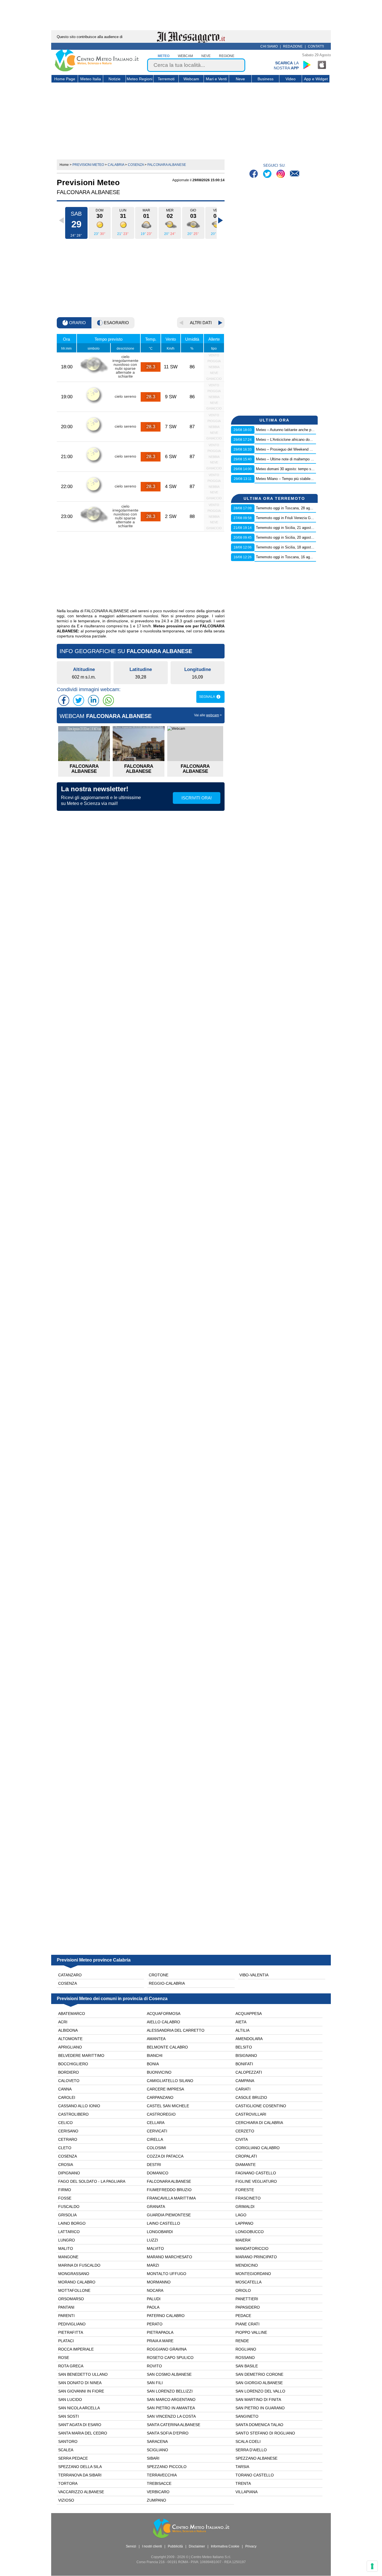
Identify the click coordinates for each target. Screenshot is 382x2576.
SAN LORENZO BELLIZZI (170, 2391)
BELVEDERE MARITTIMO (81, 2055)
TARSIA (242, 2467)
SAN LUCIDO (70, 2400)
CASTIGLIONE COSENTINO (261, 2106)
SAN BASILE (247, 2366)
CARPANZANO (160, 2097)
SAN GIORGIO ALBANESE (259, 2383)
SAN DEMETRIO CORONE (259, 2374)
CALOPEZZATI (249, 2072)
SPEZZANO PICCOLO (167, 2467)
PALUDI (154, 2299)
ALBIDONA (68, 2030)
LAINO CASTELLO (163, 2223)
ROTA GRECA (71, 2366)
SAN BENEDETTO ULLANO (83, 2374)
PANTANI (66, 2307)
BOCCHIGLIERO (73, 2064)
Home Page (65, 79)
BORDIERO (69, 2072)
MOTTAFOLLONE (74, 2290)
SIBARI (153, 2458)
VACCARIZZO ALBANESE (81, 2492)
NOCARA (155, 2290)
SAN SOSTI (69, 2416)
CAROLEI (67, 2097)
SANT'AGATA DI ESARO (80, 2425)
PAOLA (153, 2307)
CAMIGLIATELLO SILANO (170, 2081)
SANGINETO (247, 2416)
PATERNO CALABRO (166, 2316)
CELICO (65, 2123)
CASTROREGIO (161, 2114)
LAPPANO (244, 2223)
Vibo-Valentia (254, 1975)
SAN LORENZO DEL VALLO (260, 2391)
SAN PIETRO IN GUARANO (260, 2408)
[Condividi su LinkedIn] (93, 700)
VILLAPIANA (247, 2492)
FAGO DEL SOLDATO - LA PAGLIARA (92, 2181)
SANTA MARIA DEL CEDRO (83, 2433)
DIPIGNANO (69, 2173)
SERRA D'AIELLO (251, 2450)
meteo (164, 56)
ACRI (63, 2022)
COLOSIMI (156, 2148)
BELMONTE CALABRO (167, 2047)
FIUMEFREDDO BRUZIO (169, 2190)
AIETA (241, 2022)
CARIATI (243, 2089)
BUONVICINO (159, 2072)
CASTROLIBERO (73, 2114)
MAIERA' (243, 2240)
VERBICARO (158, 2492)
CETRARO (68, 2139)
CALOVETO (69, 2081)
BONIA (153, 2064)
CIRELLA (155, 2139)
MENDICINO (247, 2265)
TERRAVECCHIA (162, 2475)
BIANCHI (155, 2055)
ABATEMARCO (72, 2014)
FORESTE (245, 2190)
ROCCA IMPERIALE (76, 2349)
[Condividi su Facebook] (64, 700)
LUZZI (152, 2240)
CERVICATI (157, 2131)
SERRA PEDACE (73, 2458)
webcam (185, 56)
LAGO (241, 2215)
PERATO (155, 2324)
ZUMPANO (156, 2500)
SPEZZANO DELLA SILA (80, 2467)
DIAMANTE (246, 2165)
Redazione (293, 46)
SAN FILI (155, 2383)
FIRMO (65, 2190)
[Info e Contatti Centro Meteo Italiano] (295, 174)
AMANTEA (156, 2039)
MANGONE (68, 2257)
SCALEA (66, 2450)
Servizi (131, 2546)
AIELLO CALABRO (163, 2022)
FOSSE (65, 2198)
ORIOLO (243, 2290)
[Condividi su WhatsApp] (108, 700)
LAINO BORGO (72, 2223)
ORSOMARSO (71, 2299)
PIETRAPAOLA (160, 2332)
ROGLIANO (246, 2349)
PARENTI (66, 2316)
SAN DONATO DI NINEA (80, 2383)
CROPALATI (246, 2156)
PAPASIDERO (248, 2307)
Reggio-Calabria (167, 1983)
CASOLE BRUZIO (251, 2097)
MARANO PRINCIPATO (256, 2257)
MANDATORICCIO (252, 2248)
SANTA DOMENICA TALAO (259, 2425)
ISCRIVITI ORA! (197, 798)
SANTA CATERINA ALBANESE (174, 2425)
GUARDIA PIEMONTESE (169, 2215)
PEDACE (243, 2316)
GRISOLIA (67, 2215)
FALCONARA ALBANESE (169, 2181)
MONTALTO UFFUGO (167, 2274)
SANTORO (68, 2441)
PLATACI (66, 2341)
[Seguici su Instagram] (281, 174)
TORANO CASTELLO (255, 2475)
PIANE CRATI (247, 2324)
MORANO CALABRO (77, 2282)
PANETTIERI (247, 2299)
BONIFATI (244, 2064)
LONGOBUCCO (250, 2232)
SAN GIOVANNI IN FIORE (81, 2391)
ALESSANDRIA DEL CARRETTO (176, 2030)
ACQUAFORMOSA (164, 2014)
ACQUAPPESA (249, 2014)
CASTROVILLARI (251, 2114)
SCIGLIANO (157, 2450)
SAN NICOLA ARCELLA (79, 2408)
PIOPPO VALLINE (251, 2332)
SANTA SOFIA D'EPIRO (168, 2433)
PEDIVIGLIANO (72, 2324)
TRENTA (243, 2483)
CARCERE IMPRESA (165, 2089)
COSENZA (68, 2156)
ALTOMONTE (70, 2039)
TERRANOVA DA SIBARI (80, 2475)
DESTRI (154, 2165)
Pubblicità (175, 2546)
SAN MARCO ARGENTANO (171, 2400)
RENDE (242, 2341)
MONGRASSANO (74, 2274)
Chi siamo (269, 46)
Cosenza (68, 1983)
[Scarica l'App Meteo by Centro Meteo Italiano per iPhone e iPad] (322, 65)
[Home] (97, 70)
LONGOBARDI (160, 2232)
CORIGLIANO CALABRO (258, 2148)
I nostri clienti (152, 2546)
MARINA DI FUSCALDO (79, 2265)
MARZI (153, 2265)
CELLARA (156, 2123)
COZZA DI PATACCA (165, 2156)
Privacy (251, 2546)
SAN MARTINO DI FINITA (258, 2400)
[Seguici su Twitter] (268, 174)
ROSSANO (245, 2358)
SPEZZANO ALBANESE (256, 2458)
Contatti (316, 46)
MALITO (66, 2248)
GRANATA (156, 2207)
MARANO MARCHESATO (169, 2257)
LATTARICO (69, 2232)
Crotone (159, 1975)
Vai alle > (208, 715)
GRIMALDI (245, 2207)
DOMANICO (158, 2173)
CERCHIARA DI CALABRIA (259, 2123)
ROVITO (154, 2366)
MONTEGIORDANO (253, 2274)
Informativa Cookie (225, 2546)
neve (206, 56)
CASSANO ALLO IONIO (79, 2106)
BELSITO (244, 2047)
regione (227, 56)
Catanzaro (70, 1975)
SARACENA (157, 2441)
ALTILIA (242, 2030)
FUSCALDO (69, 2207)
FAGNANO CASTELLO (256, 2173)
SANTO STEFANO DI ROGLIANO (265, 2433)
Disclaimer (197, 2546)
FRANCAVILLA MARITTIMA (171, 2198)
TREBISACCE (159, 2483)
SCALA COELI (248, 2441)
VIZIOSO (66, 2500)
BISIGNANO (246, 2055)
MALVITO (155, 2248)
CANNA (65, 2089)
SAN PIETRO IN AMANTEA (171, 2408)
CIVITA (242, 2139)
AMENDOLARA (249, 2039)
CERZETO (245, 2131)
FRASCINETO (248, 2198)
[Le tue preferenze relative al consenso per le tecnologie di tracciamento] (372, 2566)
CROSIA (66, 2165)
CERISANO (68, 2131)
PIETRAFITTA (71, 2332)
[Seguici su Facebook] (254, 174)
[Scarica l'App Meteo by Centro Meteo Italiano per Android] (307, 65)
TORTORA (68, 2483)
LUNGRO (67, 2240)
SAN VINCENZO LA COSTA (171, 2416)
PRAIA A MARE (160, 2341)
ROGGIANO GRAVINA (167, 2349)
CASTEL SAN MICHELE (168, 2106)
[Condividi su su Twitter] (79, 700)
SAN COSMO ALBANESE (169, 2374)
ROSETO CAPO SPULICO (170, 2358)
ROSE (64, 2358)
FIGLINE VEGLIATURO (256, 2181)
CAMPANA (245, 2081)
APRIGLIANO (70, 2047)
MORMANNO (159, 2282)
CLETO (65, 2148)
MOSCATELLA (248, 2282)
